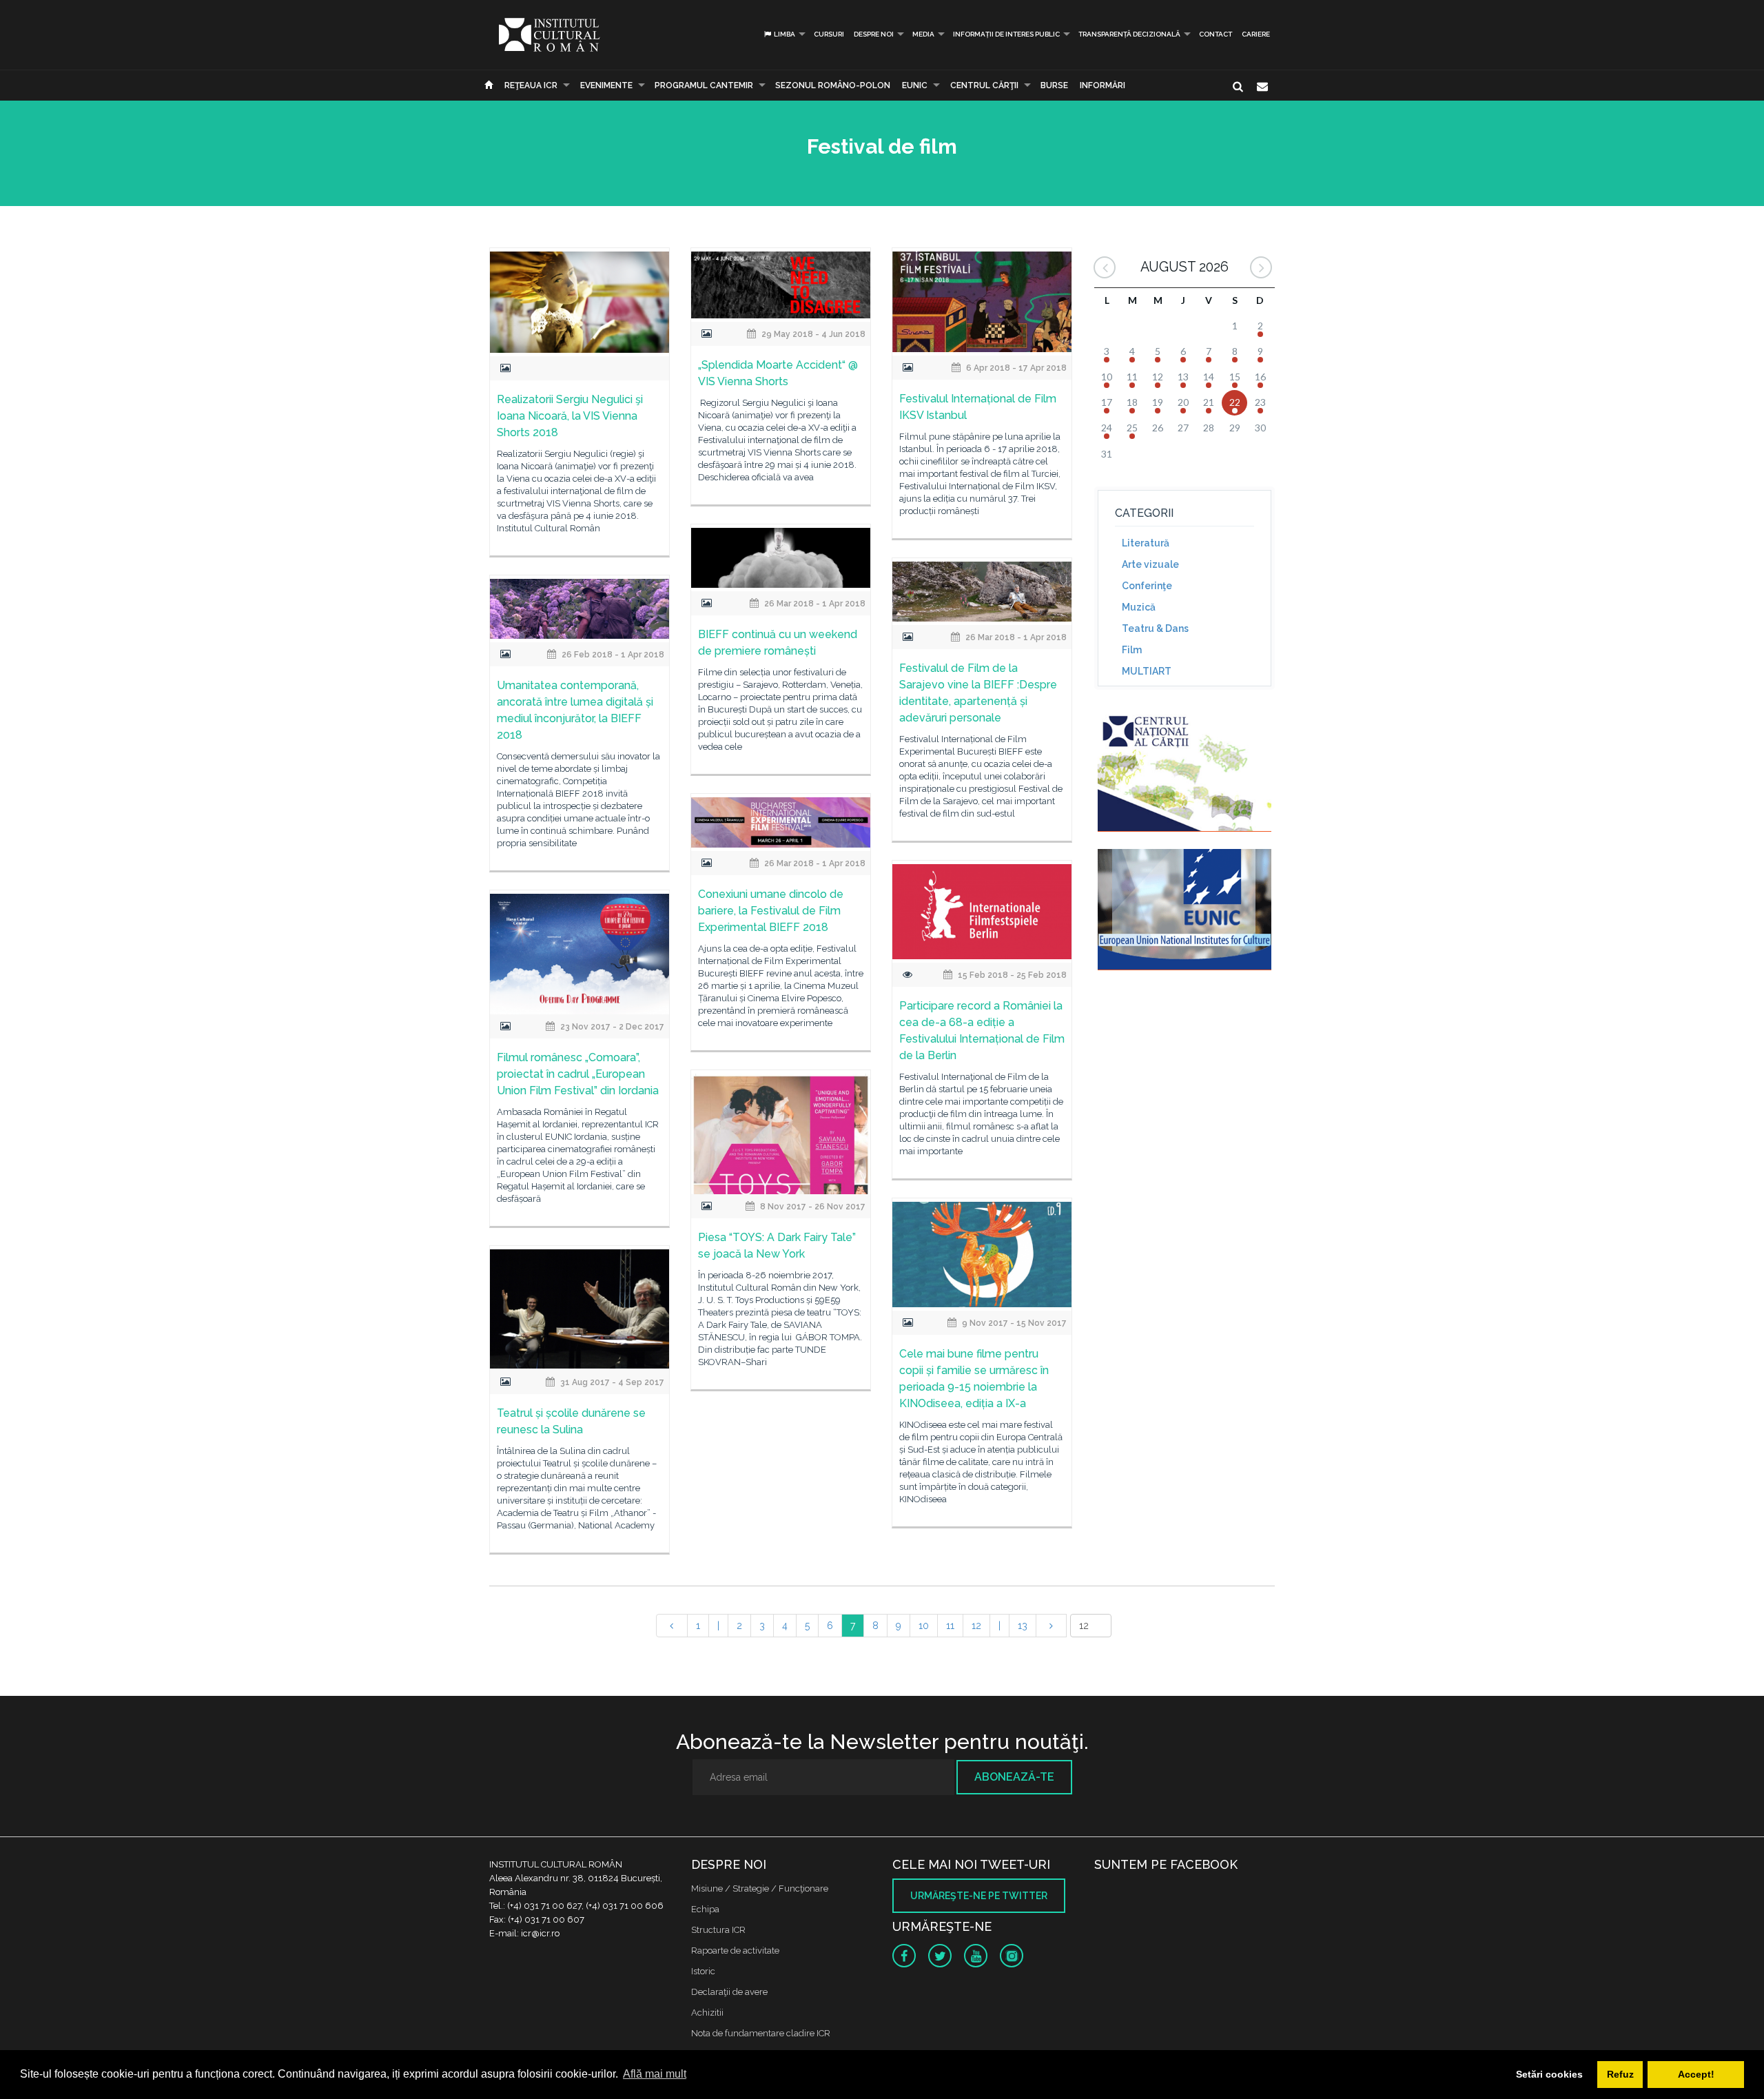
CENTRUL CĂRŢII (984, 85)
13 (1023, 1626)
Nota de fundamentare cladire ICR (761, 2033)
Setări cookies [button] (1549, 2074)
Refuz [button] (1620, 2074)
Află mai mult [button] (655, 2074)
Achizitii (707, 2013)
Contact (1216, 34)
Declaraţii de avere (729, 1992)
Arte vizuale (1150, 564)
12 (976, 1626)
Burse (1054, 85)
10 (924, 1626)
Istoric (703, 1971)
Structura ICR (718, 1930)
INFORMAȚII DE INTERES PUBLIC (1006, 34)
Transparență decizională (1129, 34)
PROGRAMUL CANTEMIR (704, 85)
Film (1132, 650)
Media (923, 34)
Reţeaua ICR (531, 85)
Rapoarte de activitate (735, 1950)
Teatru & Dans (1155, 628)
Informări (1102, 85)
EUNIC (915, 85)
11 (950, 1626)
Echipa (705, 1909)
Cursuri (829, 34)
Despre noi (874, 34)
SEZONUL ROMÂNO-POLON (833, 85)
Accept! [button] (1696, 2074)
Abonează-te (1014, 1777)
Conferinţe (1147, 586)
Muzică (1139, 607)
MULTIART (1147, 671)
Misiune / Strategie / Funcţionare (760, 1888)
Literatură (1146, 543)
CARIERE (1256, 34)
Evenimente (606, 85)
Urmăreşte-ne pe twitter (979, 1896)
